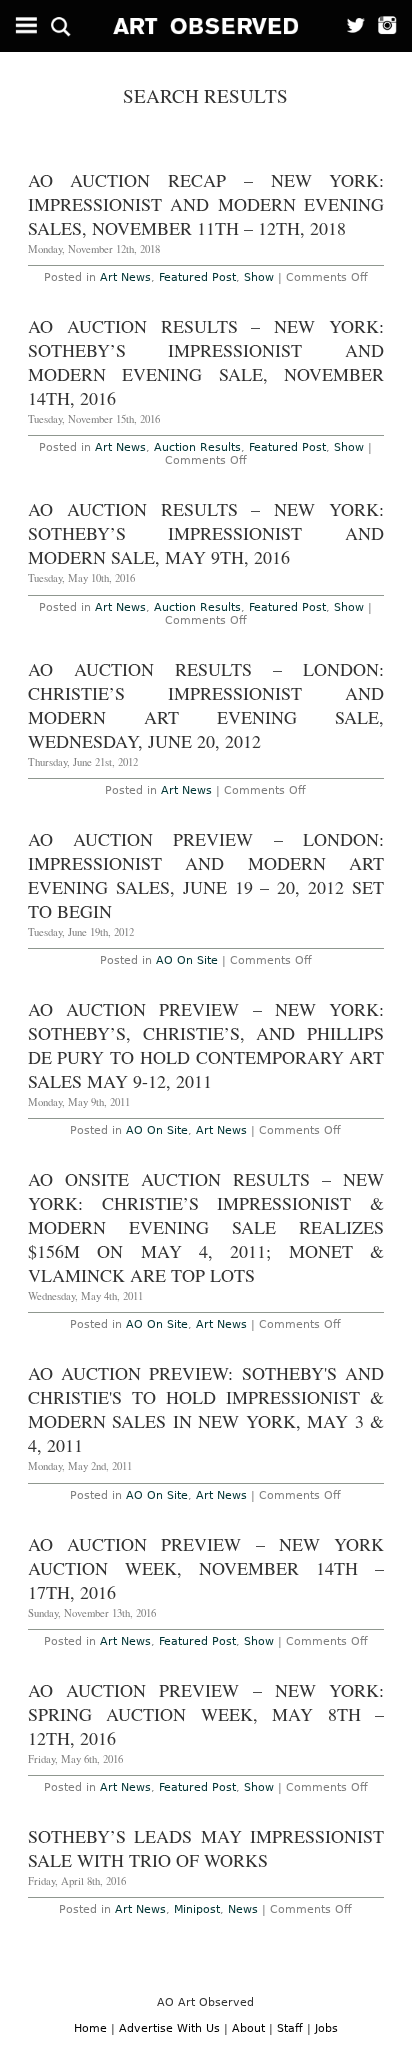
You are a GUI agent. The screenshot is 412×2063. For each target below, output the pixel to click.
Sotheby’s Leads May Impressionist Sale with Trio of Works (206, 1848)
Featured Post (197, 277)
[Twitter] (349, 26)
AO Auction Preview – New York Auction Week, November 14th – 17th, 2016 (206, 1568)
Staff (290, 2028)
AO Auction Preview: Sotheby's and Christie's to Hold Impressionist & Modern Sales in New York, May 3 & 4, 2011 (206, 1409)
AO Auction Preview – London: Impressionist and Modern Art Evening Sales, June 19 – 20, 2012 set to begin (206, 875)
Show (259, 277)
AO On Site (187, 960)
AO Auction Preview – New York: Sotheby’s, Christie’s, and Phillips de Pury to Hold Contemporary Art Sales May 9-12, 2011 (206, 1045)
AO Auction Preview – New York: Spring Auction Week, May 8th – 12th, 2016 (206, 1714)
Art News (125, 277)
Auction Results (197, 447)
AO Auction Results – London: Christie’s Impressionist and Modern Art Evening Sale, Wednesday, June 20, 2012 (206, 705)
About (248, 2028)
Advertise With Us (169, 2028)
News (243, 1909)
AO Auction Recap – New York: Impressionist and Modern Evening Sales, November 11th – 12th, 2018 (206, 204)
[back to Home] (206, 26)
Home (90, 2028)
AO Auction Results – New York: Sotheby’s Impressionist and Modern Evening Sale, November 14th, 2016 (206, 362)
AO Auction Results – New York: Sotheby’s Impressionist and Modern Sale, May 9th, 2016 (206, 533)
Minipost (197, 1909)
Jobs (326, 2028)
